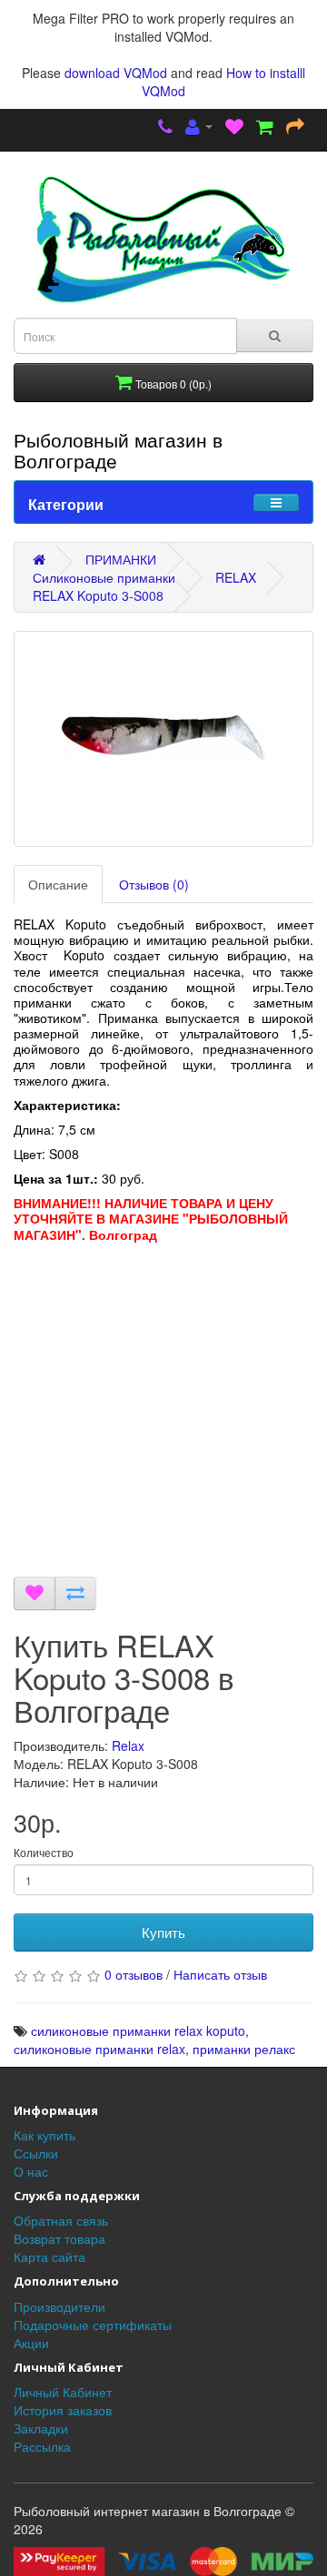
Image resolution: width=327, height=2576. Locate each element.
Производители (59, 2306)
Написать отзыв (220, 1974)
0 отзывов (134, 1974)
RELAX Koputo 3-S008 (98, 595)
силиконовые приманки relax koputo (138, 2030)
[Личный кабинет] (199, 128)
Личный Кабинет (63, 2392)
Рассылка (42, 2446)
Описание (58, 884)
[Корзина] (265, 128)
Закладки (41, 2428)
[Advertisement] (163, 1414)
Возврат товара (59, 2238)
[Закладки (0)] (234, 128)
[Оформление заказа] (295, 128)
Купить (163, 1932)
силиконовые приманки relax (99, 2049)
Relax (128, 1745)
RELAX (236, 577)
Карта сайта (50, 2256)
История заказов (63, 2410)
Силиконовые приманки (104, 577)
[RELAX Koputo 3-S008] (163, 739)
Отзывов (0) (154, 884)
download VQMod (116, 73)
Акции (31, 2343)
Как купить (45, 2135)
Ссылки (36, 2153)
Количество (44, 1852)
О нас (31, 2171)
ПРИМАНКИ (121, 559)
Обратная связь (61, 2220)
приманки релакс (244, 2049)
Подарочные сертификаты (93, 2325)
